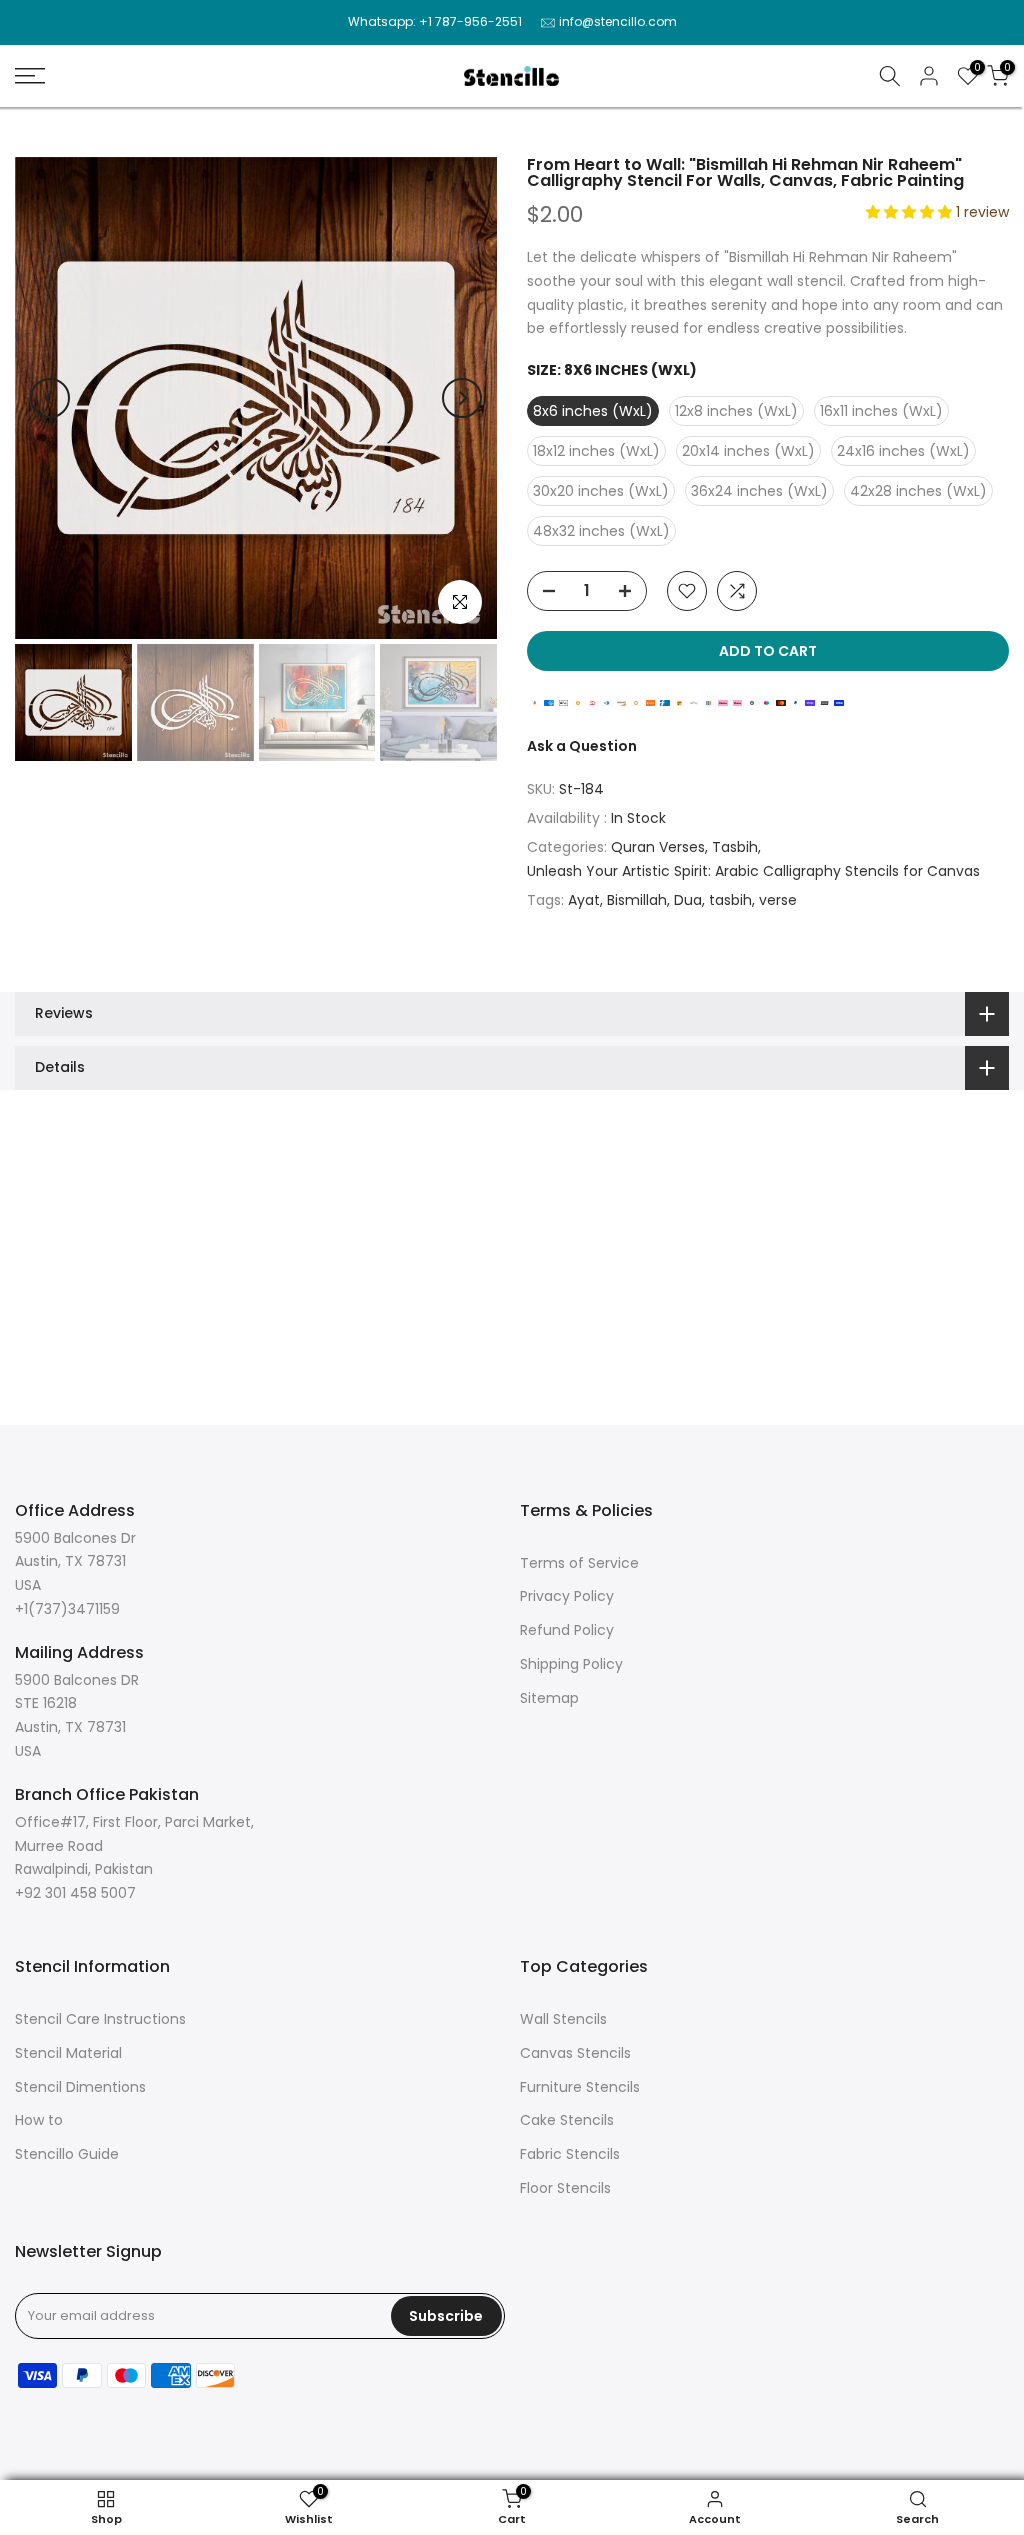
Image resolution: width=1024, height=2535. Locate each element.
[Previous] (50, 398)
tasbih (730, 900)
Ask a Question (582, 746)
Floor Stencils (565, 2188)
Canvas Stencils (575, 2053)
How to (39, 2120)
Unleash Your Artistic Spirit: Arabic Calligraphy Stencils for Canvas (753, 871)
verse (778, 900)
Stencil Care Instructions (100, 2019)
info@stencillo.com (618, 21)
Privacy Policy (567, 1596)
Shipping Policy (571, 1664)
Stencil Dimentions (80, 2087)
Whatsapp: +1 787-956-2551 (435, 21)
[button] (911, 212)
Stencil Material (68, 2053)
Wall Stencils (563, 2019)
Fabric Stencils (570, 2154)
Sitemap (549, 1698)
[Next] (462, 398)
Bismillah (637, 900)
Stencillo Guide (67, 2154)
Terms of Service (579, 1563)
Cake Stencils (567, 2120)
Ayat (584, 900)
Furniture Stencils (580, 2087)
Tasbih (735, 847)
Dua (688, 900)
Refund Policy (567, 1630)
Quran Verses (658, 847)
